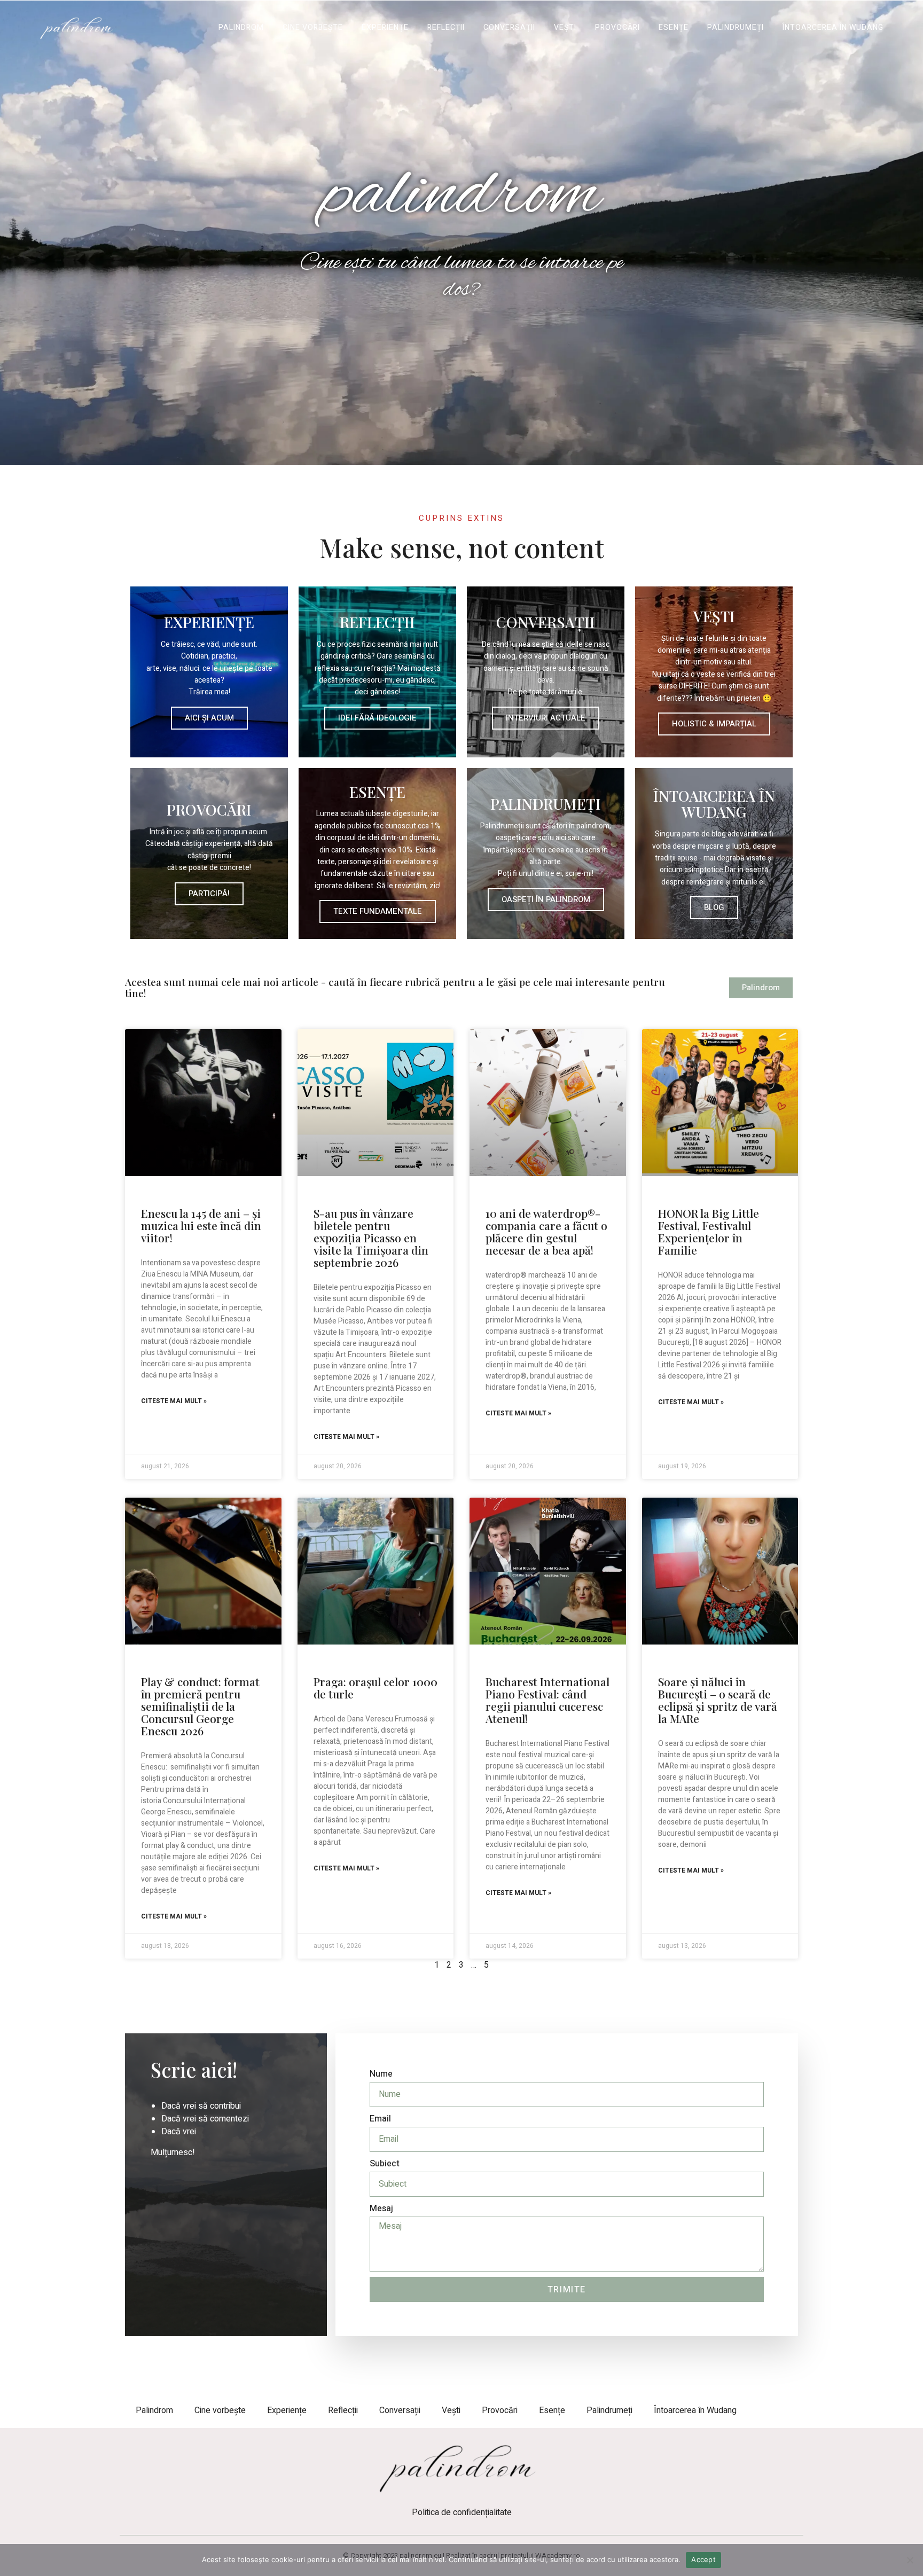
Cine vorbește (313, 28)
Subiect (385, 2164)
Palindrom (241, 28)
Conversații (509, 28)
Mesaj (381, 2209)
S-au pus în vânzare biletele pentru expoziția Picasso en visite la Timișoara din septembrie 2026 (371, 1238)
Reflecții (446, 28)
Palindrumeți (736, 28)
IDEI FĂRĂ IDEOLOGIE (377, 718)
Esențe (674, 28)
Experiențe (385, 28)
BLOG (714, 907)
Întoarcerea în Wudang (833, 28)
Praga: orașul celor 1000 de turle (376, 1688)
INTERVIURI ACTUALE (546, 718)
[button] (462, 323)
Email (380, 2119)
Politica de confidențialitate (462, 2512)
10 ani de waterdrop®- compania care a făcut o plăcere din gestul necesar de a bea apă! (546, 1231)
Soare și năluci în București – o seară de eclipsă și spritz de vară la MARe (718, 1700)
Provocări (617, 28)
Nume (381, 2074)
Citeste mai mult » (174, 1401)
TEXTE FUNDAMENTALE (378, 911)
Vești (565, 28)
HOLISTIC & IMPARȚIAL (714, 724)
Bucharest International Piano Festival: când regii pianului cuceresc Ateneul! (547, 1700)
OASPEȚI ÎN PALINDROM (546, 899)
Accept (703, 2559)
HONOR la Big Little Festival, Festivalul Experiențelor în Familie (709, 1231)
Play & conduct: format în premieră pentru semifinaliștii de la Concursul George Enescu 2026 (200, 1706)
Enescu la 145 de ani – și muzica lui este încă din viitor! (201, 1225)
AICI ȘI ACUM (209, 718)
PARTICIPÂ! (209, 894)
